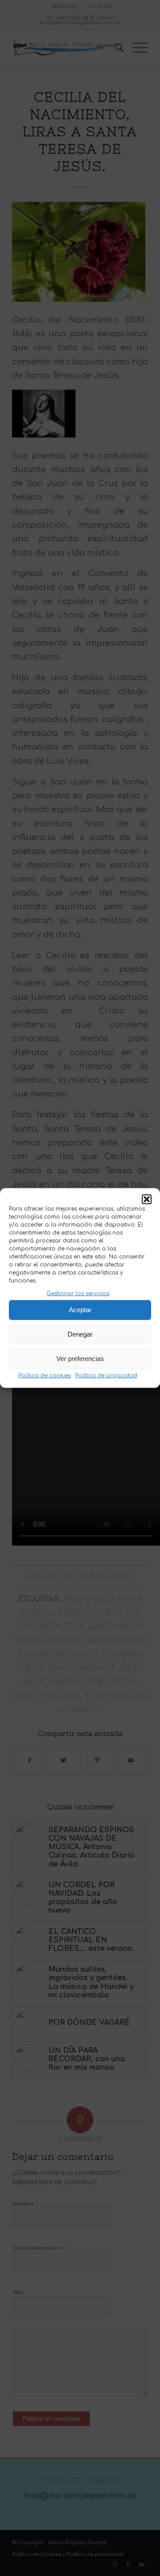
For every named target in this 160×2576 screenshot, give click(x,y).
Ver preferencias (80, 1359)
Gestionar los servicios (78, 1293)
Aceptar (80, 1310)
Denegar (80, 1334)
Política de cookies (44, 1376)
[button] (147, 1199)
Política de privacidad (106, 1376)
